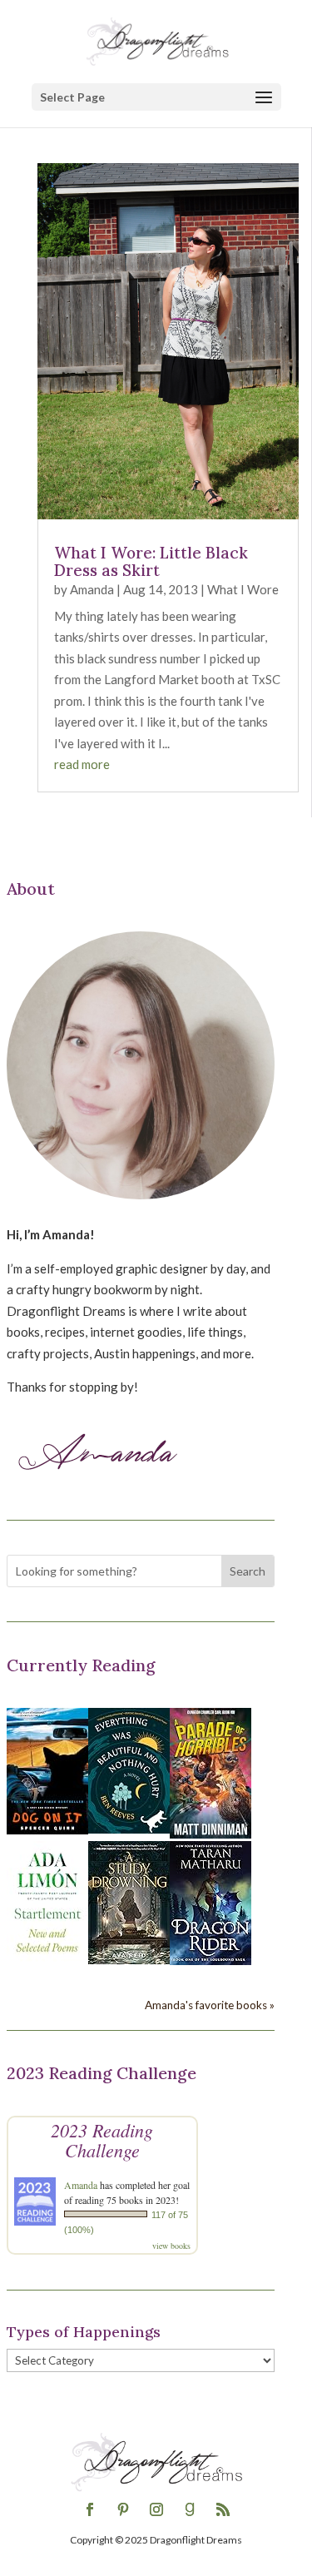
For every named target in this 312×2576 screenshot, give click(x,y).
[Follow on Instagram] (156, 2509)
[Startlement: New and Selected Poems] (47, 1962)
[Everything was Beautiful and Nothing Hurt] (129, 1829)
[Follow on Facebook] (90, 2509)
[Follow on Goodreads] (190, 2509)
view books (171, 2246)
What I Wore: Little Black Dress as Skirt (151, 561)
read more (82, 764)
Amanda (92, 589)
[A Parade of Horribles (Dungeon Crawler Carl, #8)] (210, 1834)
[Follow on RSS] (223, 2509)
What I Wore (243, 589)
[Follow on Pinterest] (123, 2509)
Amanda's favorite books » (210, 2005)
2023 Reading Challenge (102, 2140)
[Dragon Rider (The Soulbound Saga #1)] (210, 1960)
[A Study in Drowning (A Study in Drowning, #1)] (129, 1959)
